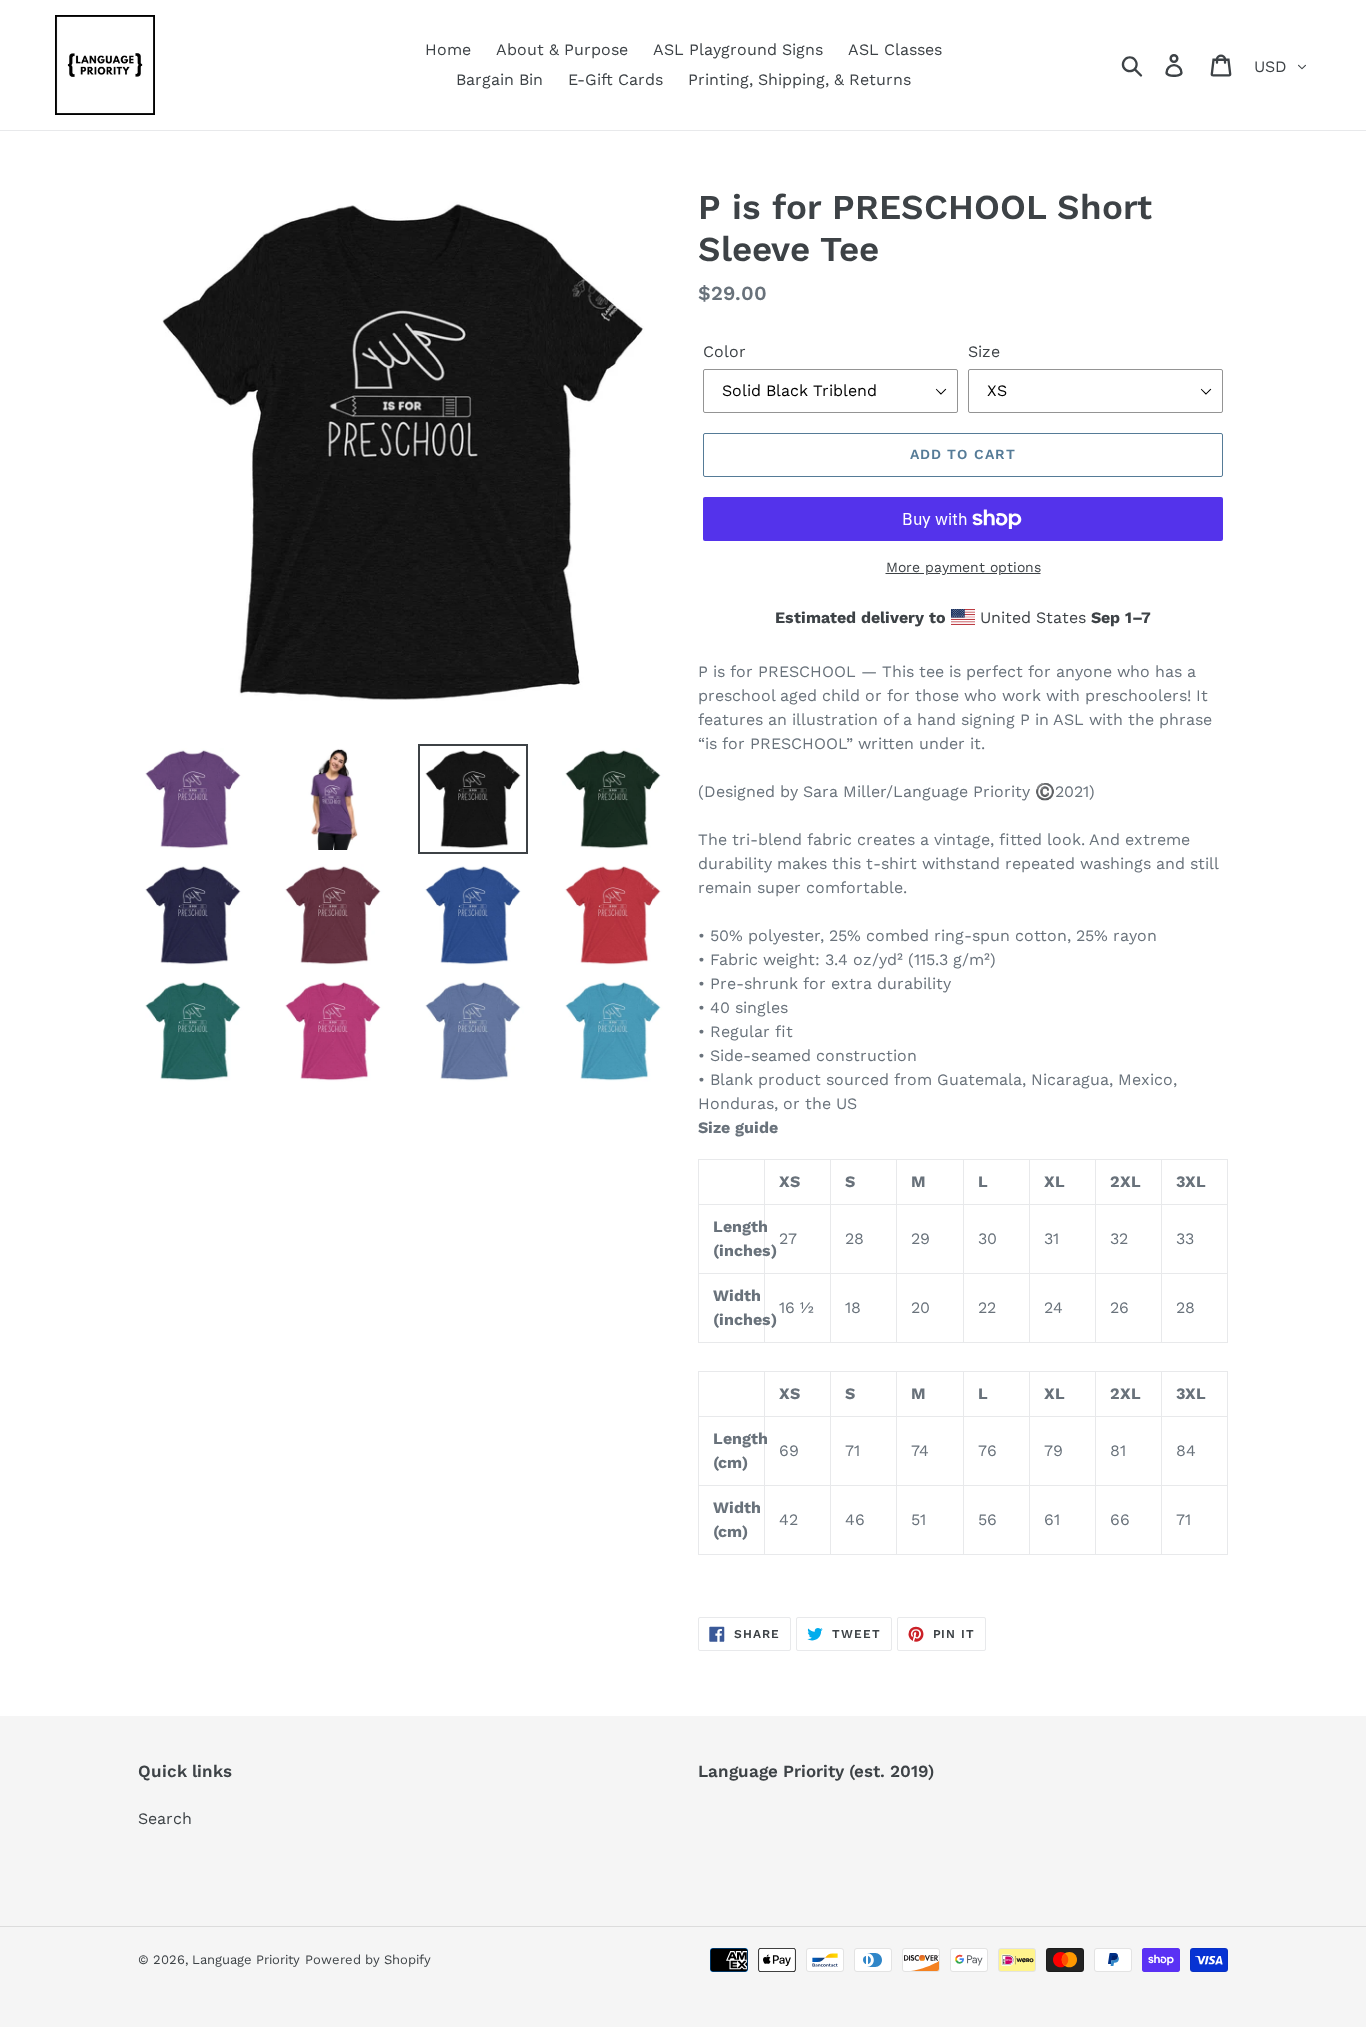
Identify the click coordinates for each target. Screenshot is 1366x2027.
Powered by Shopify (368, 1959)
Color (724, 351)
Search (165, 1818)
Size (984, 351)
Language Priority (246, 1959)
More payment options (963, 567)
